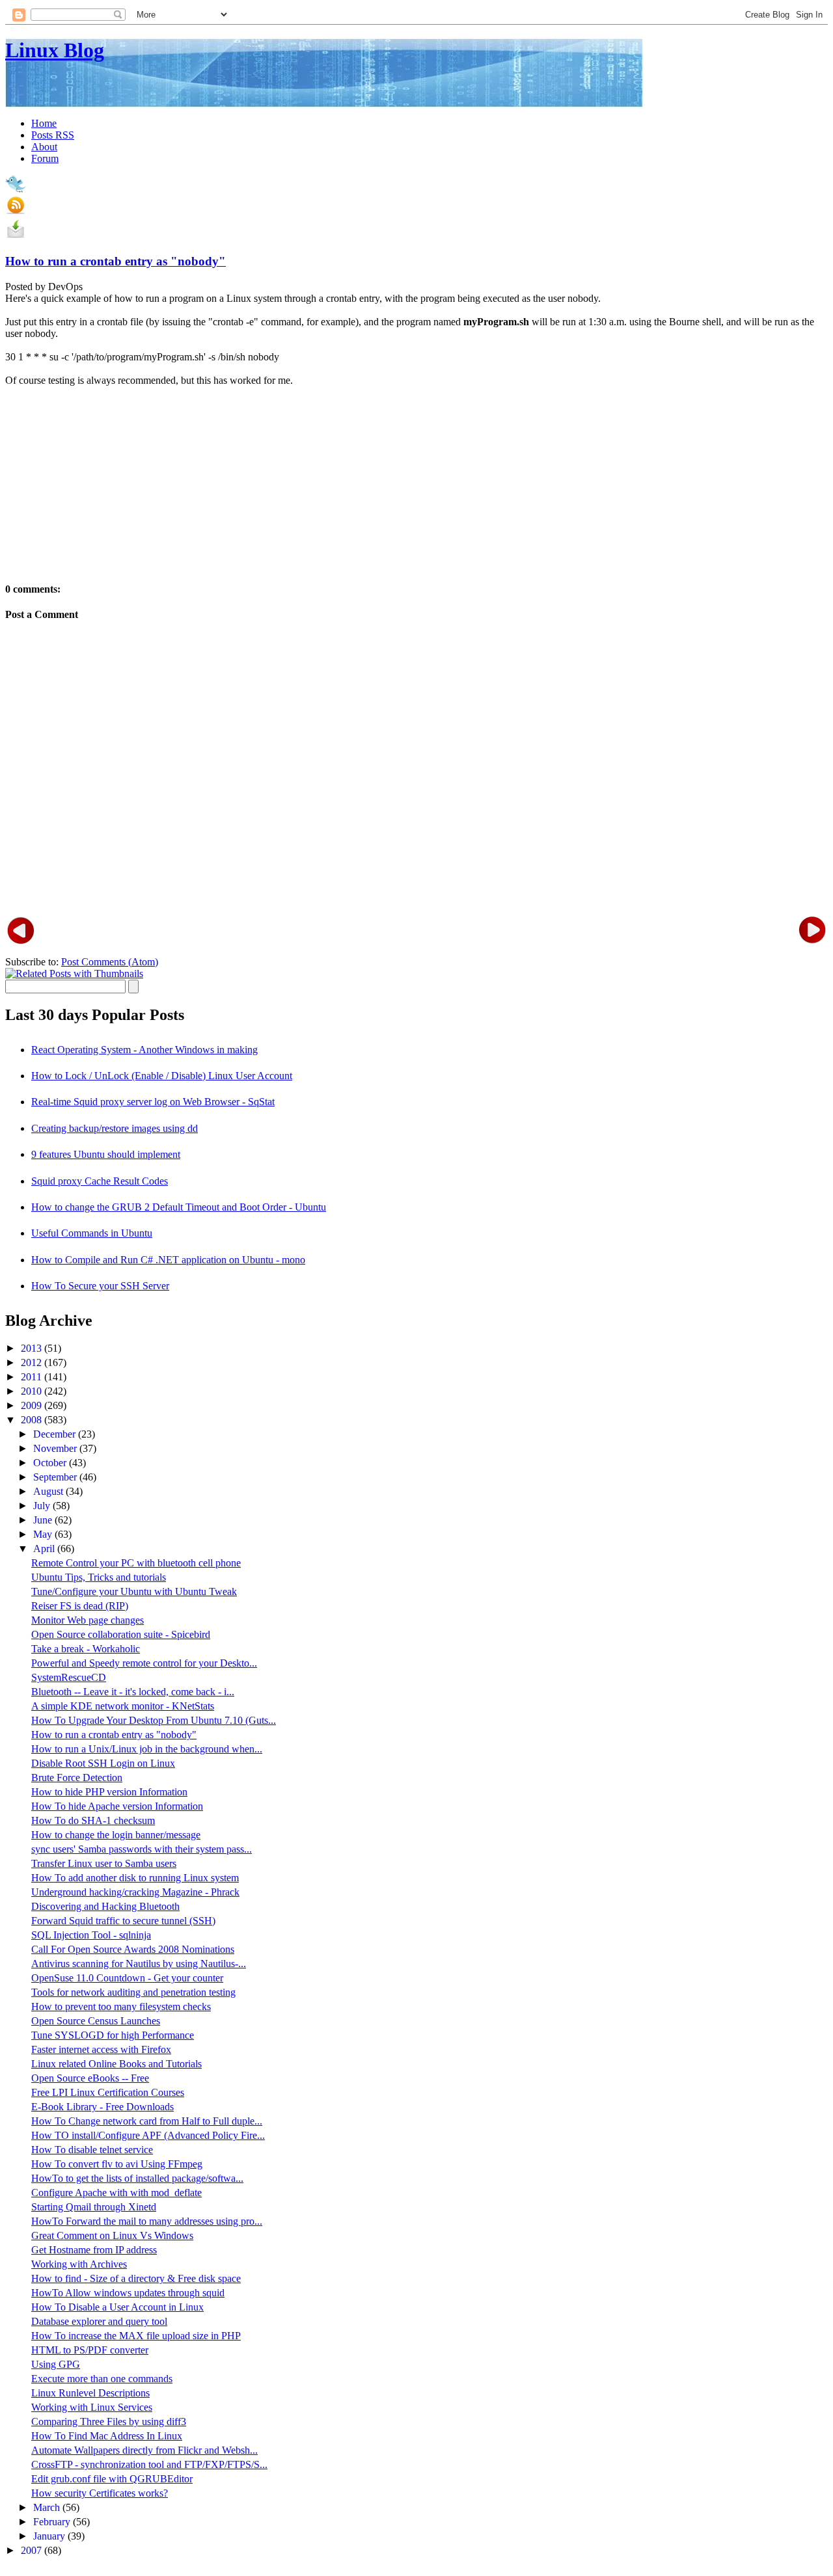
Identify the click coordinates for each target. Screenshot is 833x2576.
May (44, 1534)
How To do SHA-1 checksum (93, 1820)
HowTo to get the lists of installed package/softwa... (137, 2178)
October (51, 1463)
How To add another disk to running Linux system (135, 1878)
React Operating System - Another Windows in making (144, 1050)
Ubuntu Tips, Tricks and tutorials (99, 1577)
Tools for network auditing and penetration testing (133, 1992)
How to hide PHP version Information (109, 1792)
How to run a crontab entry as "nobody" (116, 261)
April (45, 1549)
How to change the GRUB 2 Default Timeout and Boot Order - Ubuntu (179, 1207)
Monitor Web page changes (88, 1620)
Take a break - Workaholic (86, 1649)
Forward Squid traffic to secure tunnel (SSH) (123, 1921)
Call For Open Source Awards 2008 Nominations (133, 1949)
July (43, 1506)
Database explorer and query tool (99, 2321)
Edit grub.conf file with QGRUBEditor (112, 2479)
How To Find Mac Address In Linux (107, 2436)
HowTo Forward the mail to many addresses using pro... (147, 2221)
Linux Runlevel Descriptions (90, 2393)
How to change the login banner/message (116, 1835)
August (49, 1491)
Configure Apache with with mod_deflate (116, 2193)
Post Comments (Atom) (110, 962)
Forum (45, 158)
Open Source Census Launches (96, 2021)
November (56, 1448)
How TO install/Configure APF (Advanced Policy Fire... (148, 2135)
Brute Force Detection (77, 1778)
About (44, 147)
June (44, 1520)
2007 (33, 2550)
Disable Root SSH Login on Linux (103, 1763)
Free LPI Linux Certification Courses (108, 2092)
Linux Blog (55, 50)
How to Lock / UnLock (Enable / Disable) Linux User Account (162, 1076)
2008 (33, 1420)
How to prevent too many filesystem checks (121, 2006)
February (53, 2522)
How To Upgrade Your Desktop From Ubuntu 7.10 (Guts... (154, 1720)
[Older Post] (812, 929)
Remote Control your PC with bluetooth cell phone (136, 1563)
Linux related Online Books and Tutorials (116, 2064)
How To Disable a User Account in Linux (117, 2307)
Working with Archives (79, 2264)
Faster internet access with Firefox (101, 2049)
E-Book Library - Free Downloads (102, 2107)
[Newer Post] (21, 929)
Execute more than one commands (102, 2379)
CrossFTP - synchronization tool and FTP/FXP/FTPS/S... (149, 2464)
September (56, 1477)
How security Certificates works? (100, 2493)
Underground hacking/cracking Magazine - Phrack (135, 1892)
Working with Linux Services (92, 2407)
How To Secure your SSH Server (100, 1286)
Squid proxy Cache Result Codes (100, 1181)
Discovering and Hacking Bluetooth (105, 1906)
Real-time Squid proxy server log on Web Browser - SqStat (153, 1102)
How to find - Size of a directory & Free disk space (136, 2278)
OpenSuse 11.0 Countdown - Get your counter (127, 1978)
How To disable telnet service (92, 2150)
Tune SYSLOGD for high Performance (113, 2035)
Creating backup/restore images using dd (115, 1128)
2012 (33, 1362)
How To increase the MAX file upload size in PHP (136, 2336)
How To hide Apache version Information (117, 1806)
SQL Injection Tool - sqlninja (91, 1935)
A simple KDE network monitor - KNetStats (123, 1706)
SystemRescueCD (69, 1677)
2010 (33, 1391)
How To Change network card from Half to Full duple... (147, 2121)
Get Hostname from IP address (94, 2250)
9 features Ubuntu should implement (106, 1154)
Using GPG (56, 2364)
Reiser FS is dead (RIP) (80, 1606)
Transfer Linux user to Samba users (104, 1863)
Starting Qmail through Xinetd (94, 2207)
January (50, 2536)
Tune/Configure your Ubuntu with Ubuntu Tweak (134, 1591)
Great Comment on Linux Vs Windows (112, 2235)
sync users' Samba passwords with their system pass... (142, 1849)
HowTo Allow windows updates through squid (128, 2293)
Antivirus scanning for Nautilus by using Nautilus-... (139, 1964)
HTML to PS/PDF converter (90, 2350)
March (48, 2507)
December (56, 1434)
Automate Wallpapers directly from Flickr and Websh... (144, 2450)
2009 (33, 1405)
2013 (33, 1348)
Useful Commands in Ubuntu (92, 1233)
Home (44, 123)
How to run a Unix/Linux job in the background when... (147, 1749)
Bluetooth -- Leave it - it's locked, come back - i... (133, 1692)
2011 (33, 1377)
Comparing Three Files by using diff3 (109, 2422)
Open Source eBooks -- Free (90, 2078)
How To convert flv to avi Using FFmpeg (117, 2164)
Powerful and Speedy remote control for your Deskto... (144, 1663)
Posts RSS (53, 135)
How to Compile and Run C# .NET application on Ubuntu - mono (168, 1260)
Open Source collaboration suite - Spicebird (121, 1634)
